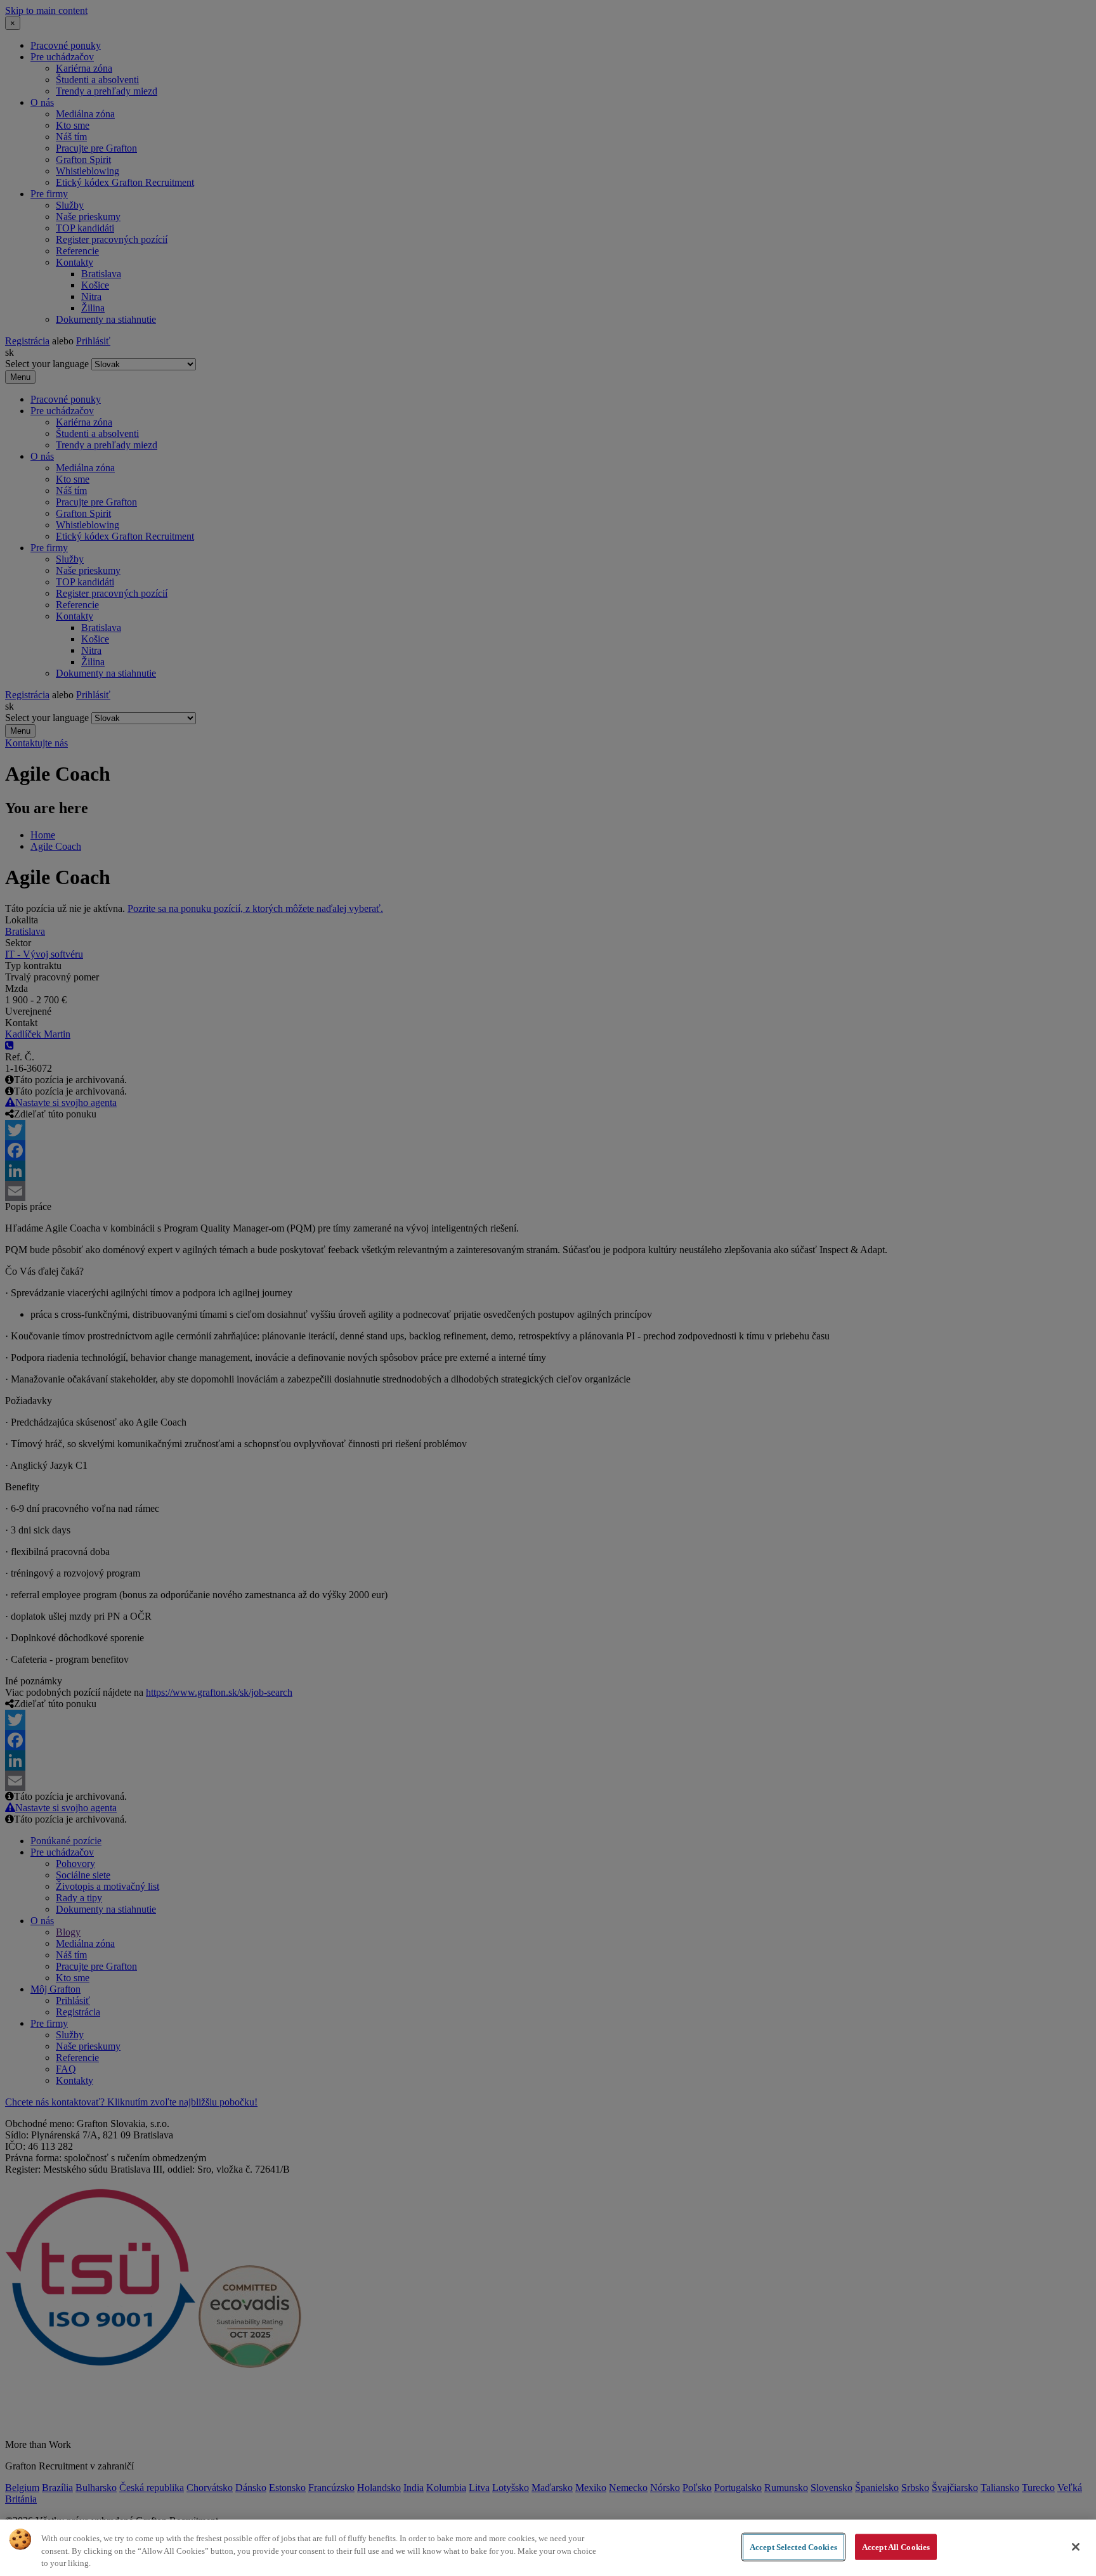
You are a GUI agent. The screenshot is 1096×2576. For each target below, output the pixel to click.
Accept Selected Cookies (793, 2547)
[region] (548, 2548)
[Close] (1076, 2547)
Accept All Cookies (896, 2547)
